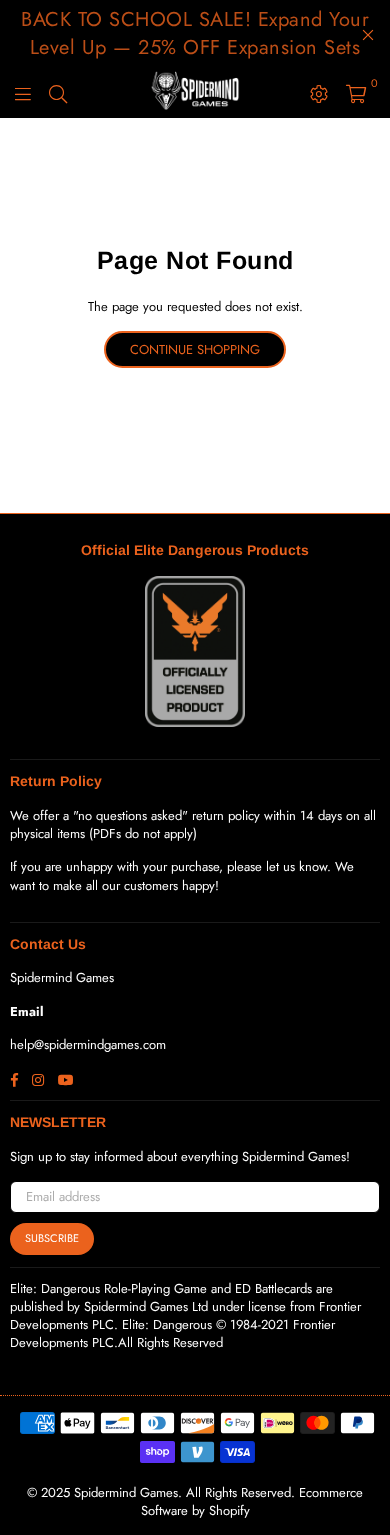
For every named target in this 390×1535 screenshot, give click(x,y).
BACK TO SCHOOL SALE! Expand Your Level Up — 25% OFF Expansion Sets (195, 33)
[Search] (58, 93)
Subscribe (52, 1238)
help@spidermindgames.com (88, 1044)
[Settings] (319, 93)
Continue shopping (195, 349)
